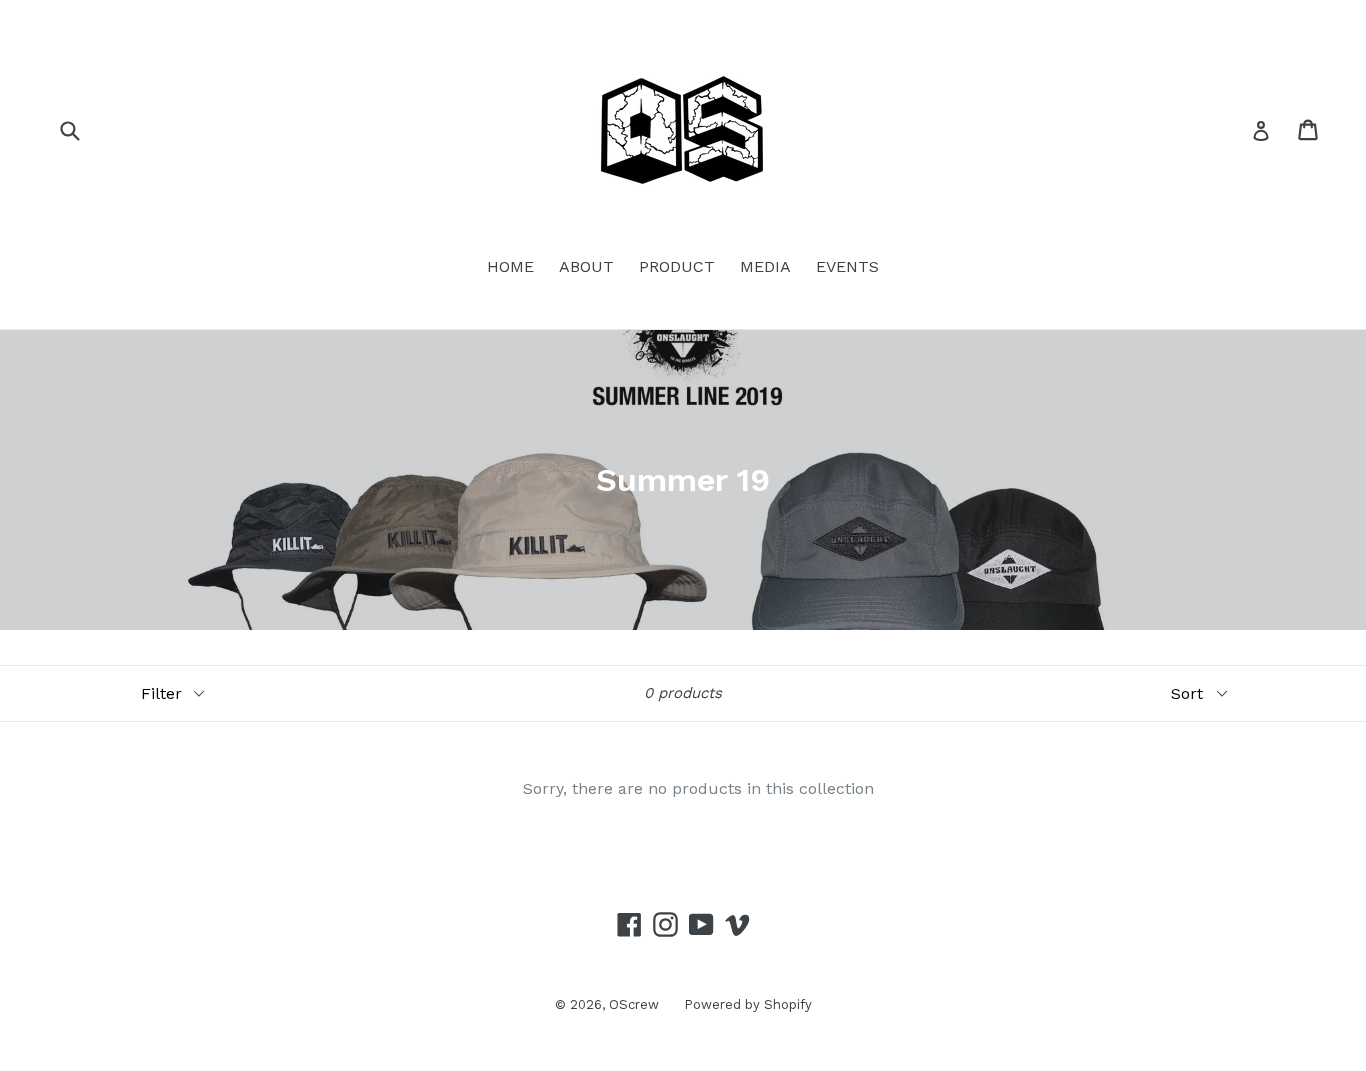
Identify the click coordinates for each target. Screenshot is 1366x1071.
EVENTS (847, 266)
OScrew (634, 1004)
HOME (510, 266)
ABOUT (586, 266)
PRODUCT (677, 266)
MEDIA (765, 266)
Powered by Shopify (748, 1004)
